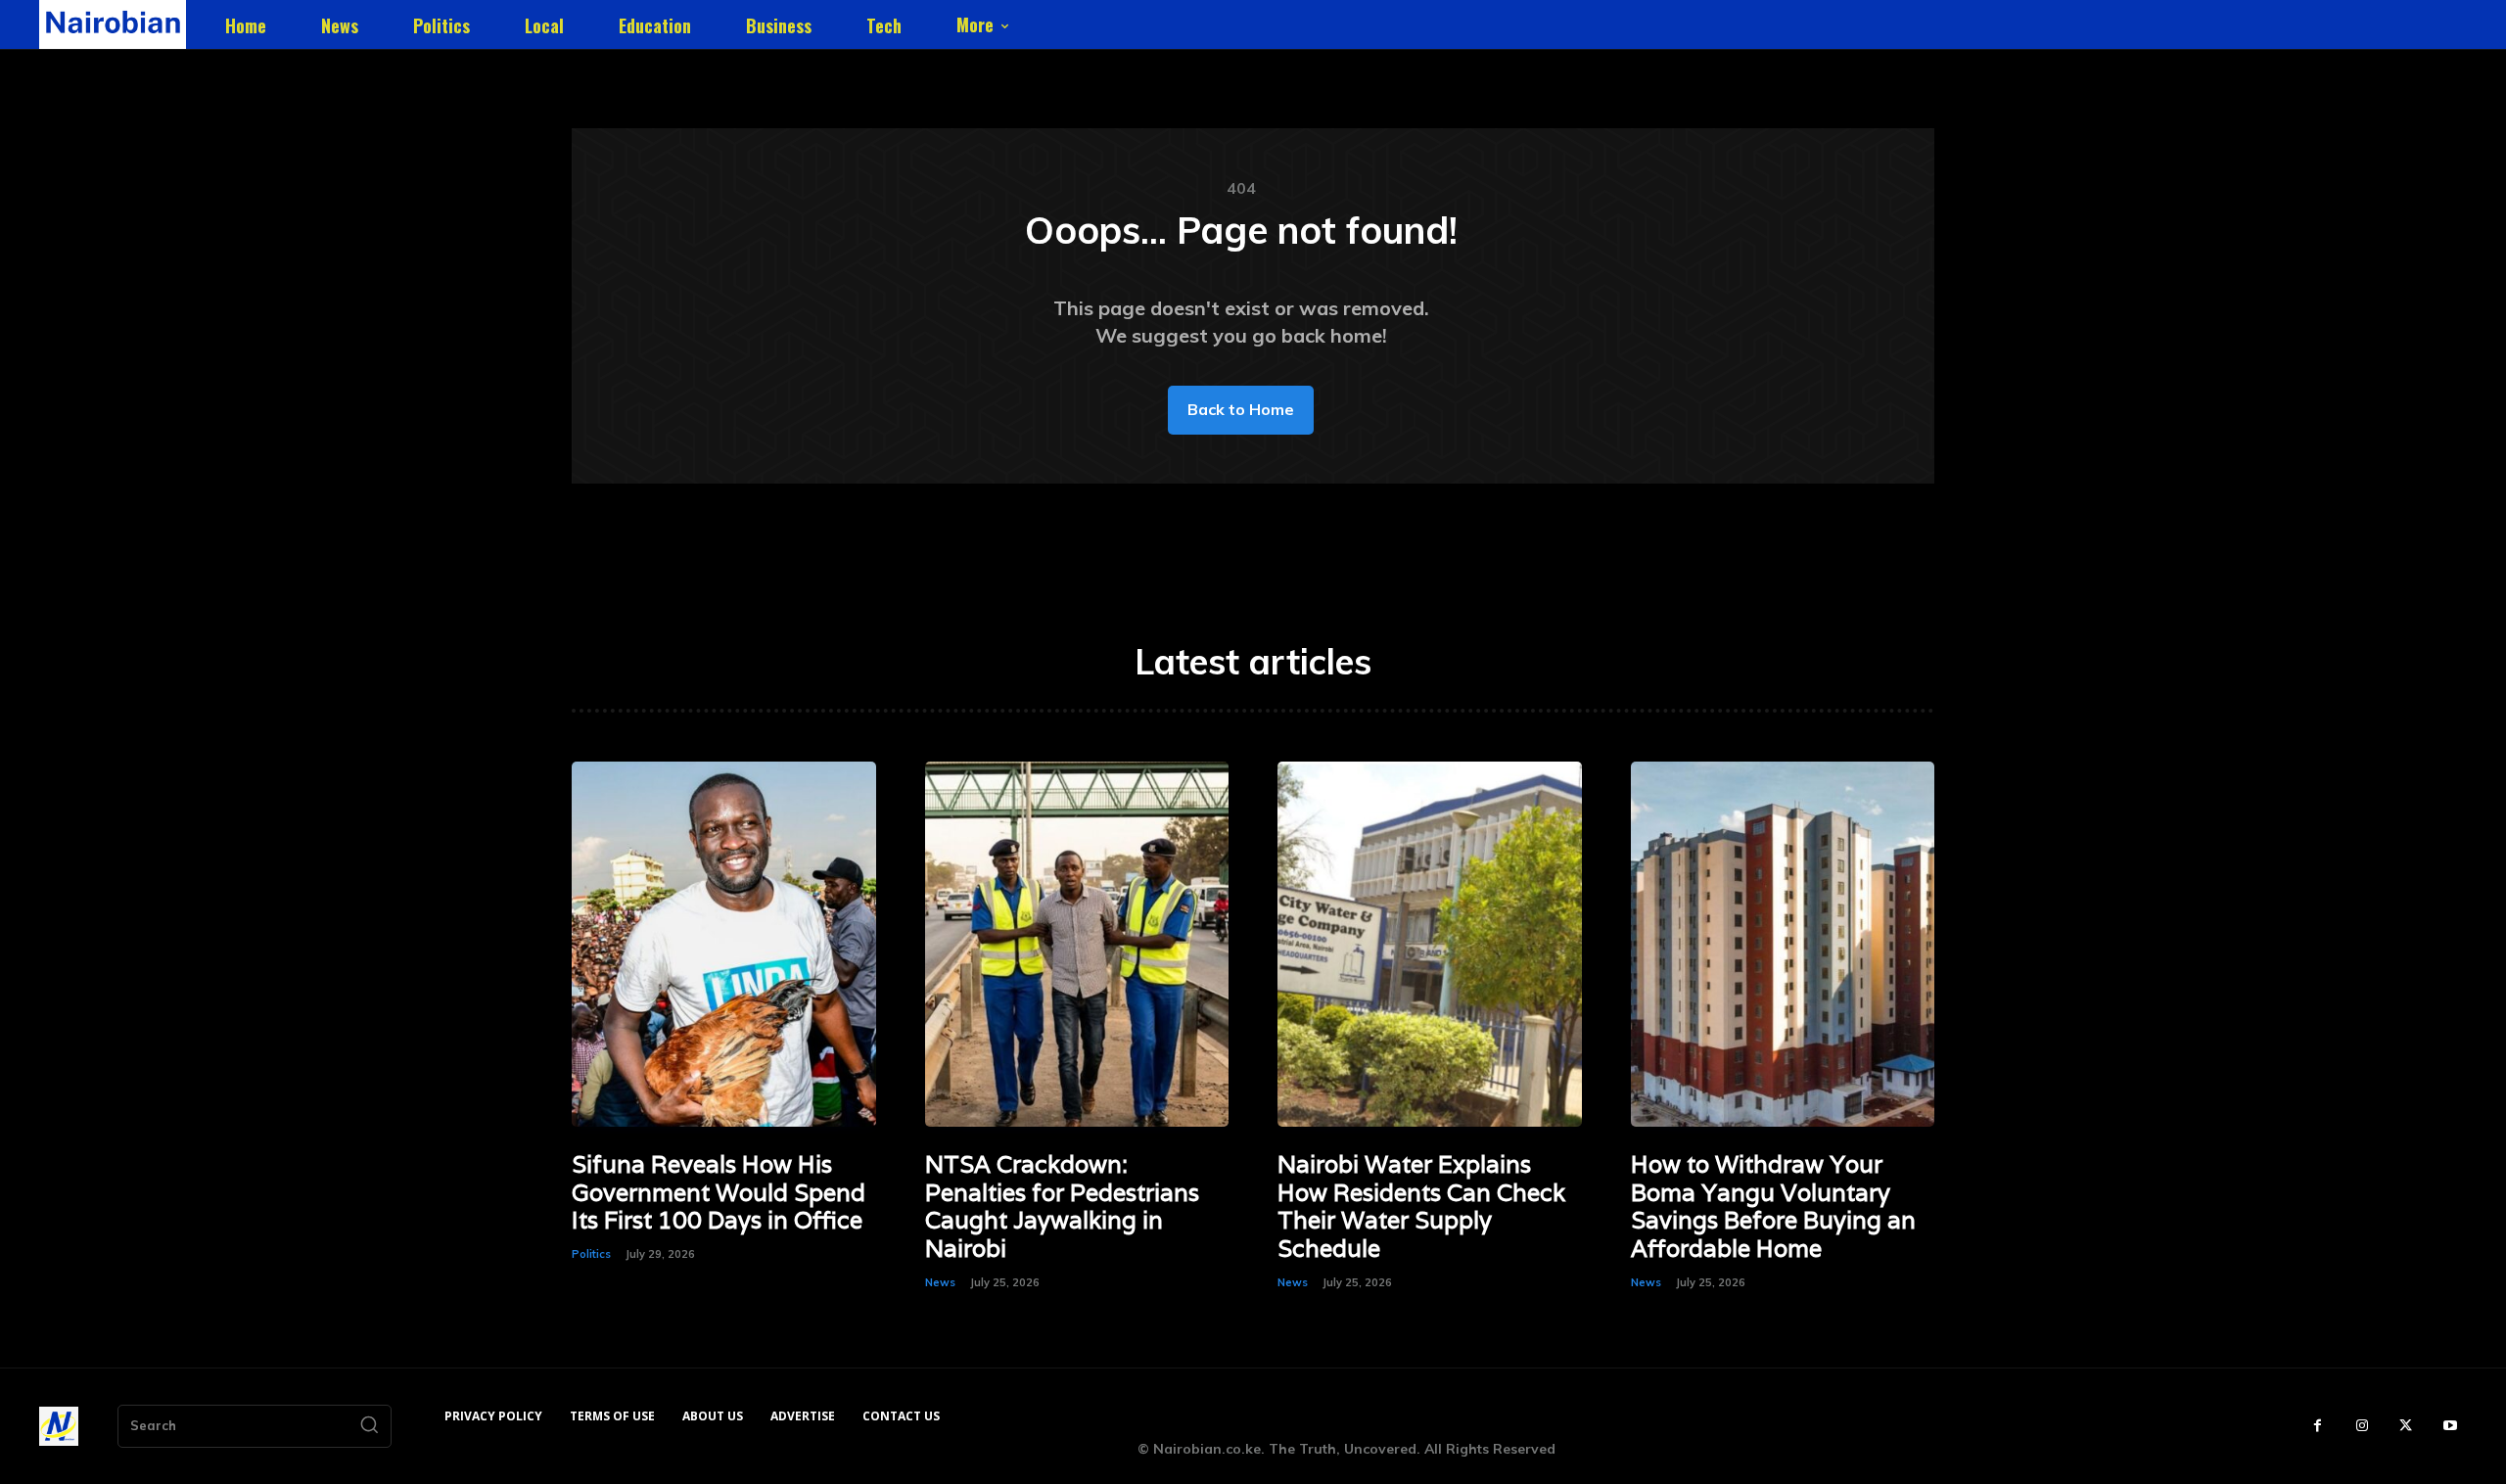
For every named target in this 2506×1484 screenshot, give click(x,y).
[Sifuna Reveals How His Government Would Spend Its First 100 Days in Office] (724, 944)
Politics (591, 1254)
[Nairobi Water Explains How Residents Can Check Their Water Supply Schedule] (1430, 944)
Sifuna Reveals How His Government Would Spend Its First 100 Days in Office (719, 1193)
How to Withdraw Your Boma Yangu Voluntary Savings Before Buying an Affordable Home (1773, 1206)
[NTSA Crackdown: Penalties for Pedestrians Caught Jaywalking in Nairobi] (1077, 944)
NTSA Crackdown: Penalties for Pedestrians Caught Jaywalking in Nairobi (1062, 1206)
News (940, 1282)
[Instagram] (2362, 1426)
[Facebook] (2318, 1426)
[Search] (369, 1426)
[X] (2406, 1426)
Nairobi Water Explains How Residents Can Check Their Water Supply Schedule (1421, 1206)
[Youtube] (2450, 1426)
